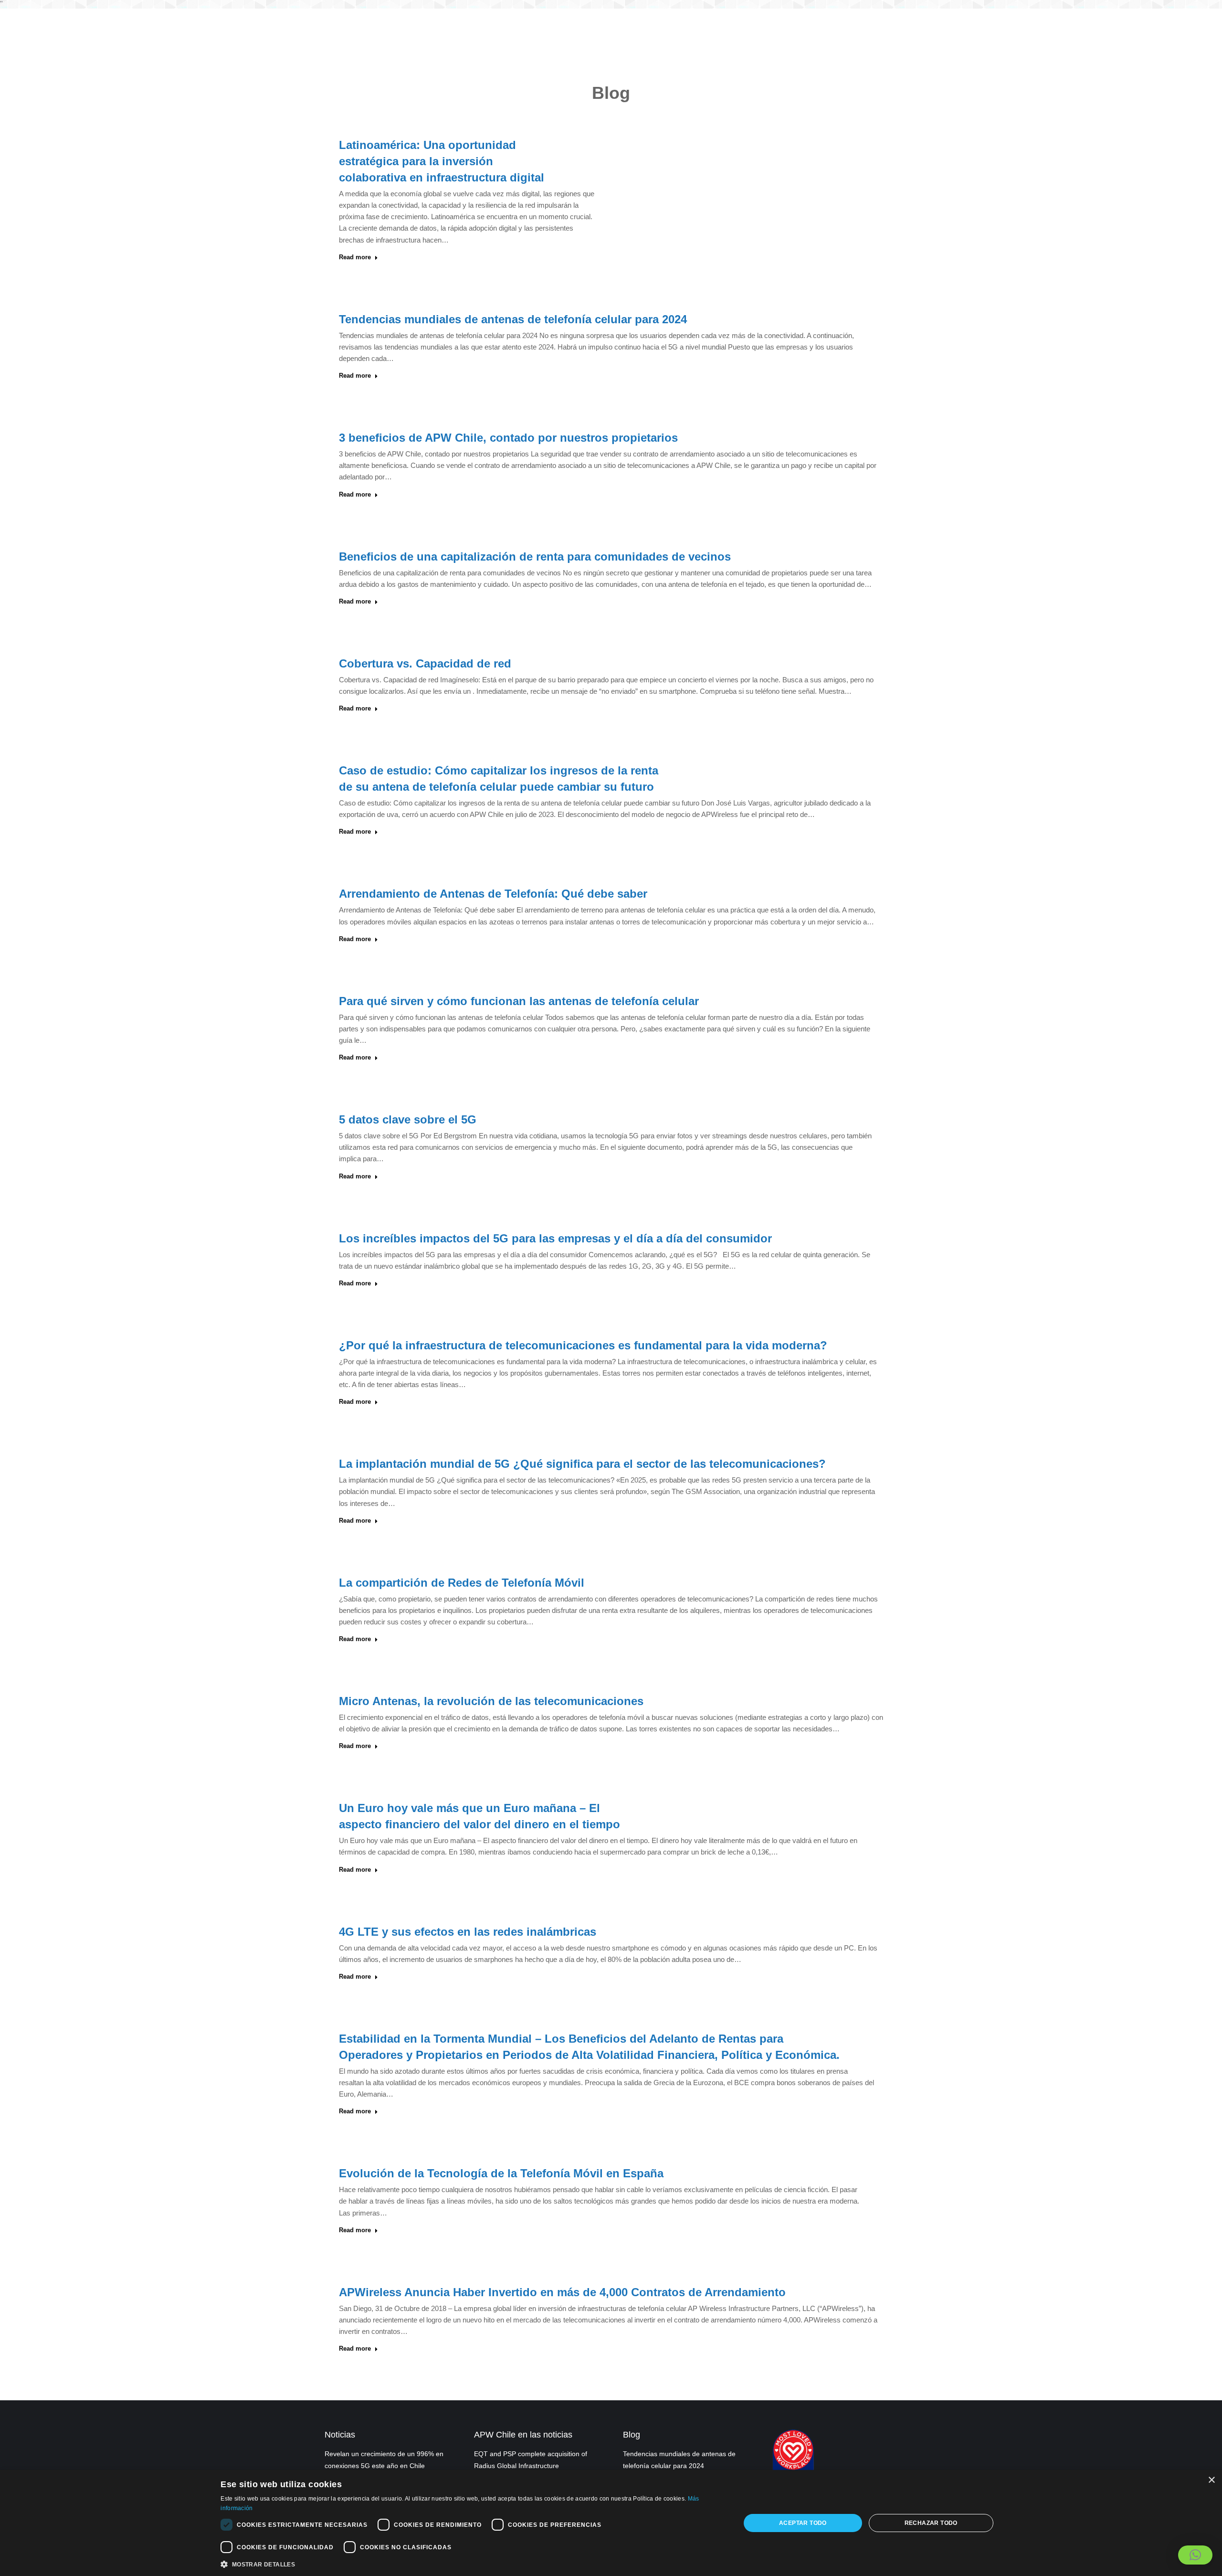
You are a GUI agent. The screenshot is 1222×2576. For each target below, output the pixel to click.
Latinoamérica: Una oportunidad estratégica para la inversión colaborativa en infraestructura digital (442, 161)
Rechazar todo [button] (931, 2523)
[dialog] (611, 2523)
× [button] (1211, 2480)
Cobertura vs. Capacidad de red (425, 663)
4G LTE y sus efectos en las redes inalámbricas (468, 1932)
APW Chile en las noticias (523, 2435)
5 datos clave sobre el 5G (408, 1119)
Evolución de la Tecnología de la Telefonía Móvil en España (501, 2173)
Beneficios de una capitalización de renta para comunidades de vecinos (535, 557)
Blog (632, 2435)
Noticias (340, 2435)
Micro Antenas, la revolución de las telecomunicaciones (491, 1701)
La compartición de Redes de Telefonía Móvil (462, 1583)
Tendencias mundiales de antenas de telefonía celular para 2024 (513, 319)
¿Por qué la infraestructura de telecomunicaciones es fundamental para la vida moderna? (583, 1345)
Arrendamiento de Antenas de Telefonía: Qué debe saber (493, 894)
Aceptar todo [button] (803, 2523)
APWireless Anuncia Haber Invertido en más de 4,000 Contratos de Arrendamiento (562, 2292)
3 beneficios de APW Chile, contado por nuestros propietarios (508, 438)
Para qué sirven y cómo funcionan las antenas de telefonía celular (519, 1001)
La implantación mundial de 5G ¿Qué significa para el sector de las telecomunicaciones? (582, 1464)
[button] (1195, 2555)
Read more (355, 257)
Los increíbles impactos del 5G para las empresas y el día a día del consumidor (555, 1238)
